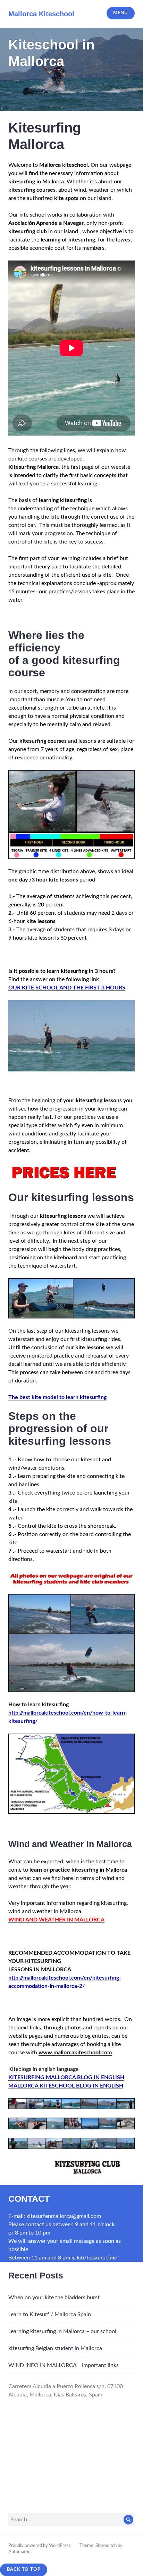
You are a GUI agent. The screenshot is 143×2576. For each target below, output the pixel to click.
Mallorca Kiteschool (41, 14)
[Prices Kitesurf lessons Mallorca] (64, 1172)
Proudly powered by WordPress (40, 2546)
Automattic (19, 2552)
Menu (120, 13)
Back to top (24, 2570)
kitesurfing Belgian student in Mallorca (55, 2348)
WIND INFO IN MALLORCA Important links (64, 2365)
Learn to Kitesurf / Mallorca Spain (50, 2314)
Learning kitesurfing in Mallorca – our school (62, 2331)
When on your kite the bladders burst (54, 2298)
